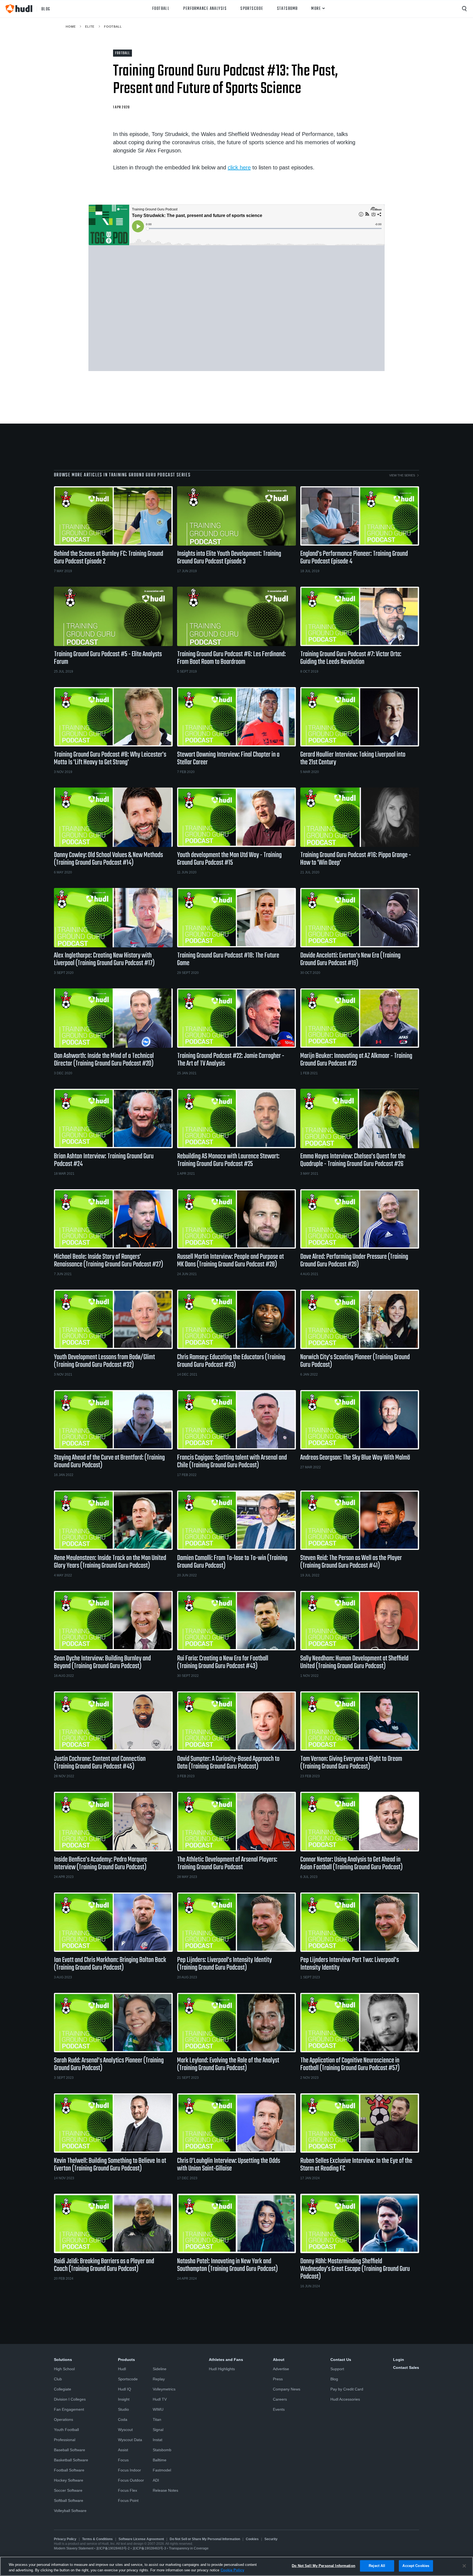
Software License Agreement (141, 2539)
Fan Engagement (69, 2409)
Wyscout (125, 2430)
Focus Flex (128, 2490)
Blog (334, 2379)
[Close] (464, 2566)
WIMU (158, 2409)
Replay (159, 2379)
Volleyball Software (70, 2511)
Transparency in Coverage (189, 2548)
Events (279, 2409)
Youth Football (66, 2430)
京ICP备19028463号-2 (113, 2548)
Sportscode (252, 9)
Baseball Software (70, 2450)
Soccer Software (68, 2490)
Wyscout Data (130, 2440)
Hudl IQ (125, 2389)
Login (399, 2360)
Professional (65, 2440)
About (279, 2360)
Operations (64, 2419)
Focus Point (128, 2500)
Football (161, 9)
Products (126, 2360)
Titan (157, 2419)
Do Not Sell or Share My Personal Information (205, 2539)
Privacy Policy (65, 2539)
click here (239, 167)
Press (278, 2379)
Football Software (69, 2470)
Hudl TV (160, 2399)
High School (64, 2369)
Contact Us (341, 2360)
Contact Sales (406, 2367)
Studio (123, 2409)
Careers (280, 2399)
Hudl (122, 2369)
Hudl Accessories (345, 2399)
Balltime (160, 2460)
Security (271, 2539)
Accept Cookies (416, 2566)
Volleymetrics (164, 2389)
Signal (158, 2430)
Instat (158, 2440)
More (316, 9)
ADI (156, 2480)
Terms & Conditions (97, 2539)
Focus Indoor (129, 2470)
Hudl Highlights (222, 2369)
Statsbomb (287, 9)
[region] (236, 2566)
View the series (402, 475)
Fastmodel (162, 2470)
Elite (90, 27)
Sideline (160, 2369)
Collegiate (63, 2389)
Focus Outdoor (131, 2480)
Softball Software (69, 2500)
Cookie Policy (232, 2570)
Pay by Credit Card (347, 2389)
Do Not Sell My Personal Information (324, 2566)
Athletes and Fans (226, 2360)
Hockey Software (69, 2480)
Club (58, 2379)
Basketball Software (71, 2460)
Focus (123, 2460)
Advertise (281, 2369)
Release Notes (165, 2490)
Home (71, 27)
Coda (123, 2419)
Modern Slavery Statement (74, 2548)
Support (337, 2369)
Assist (123, 2450)
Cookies (252, 2539)
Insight (124, 2399)
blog (46, 9)
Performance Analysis (205, 9)
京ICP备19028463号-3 (150, 2548)
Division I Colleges (70, 2399)
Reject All (377, 2566)
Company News (287, 2389)
